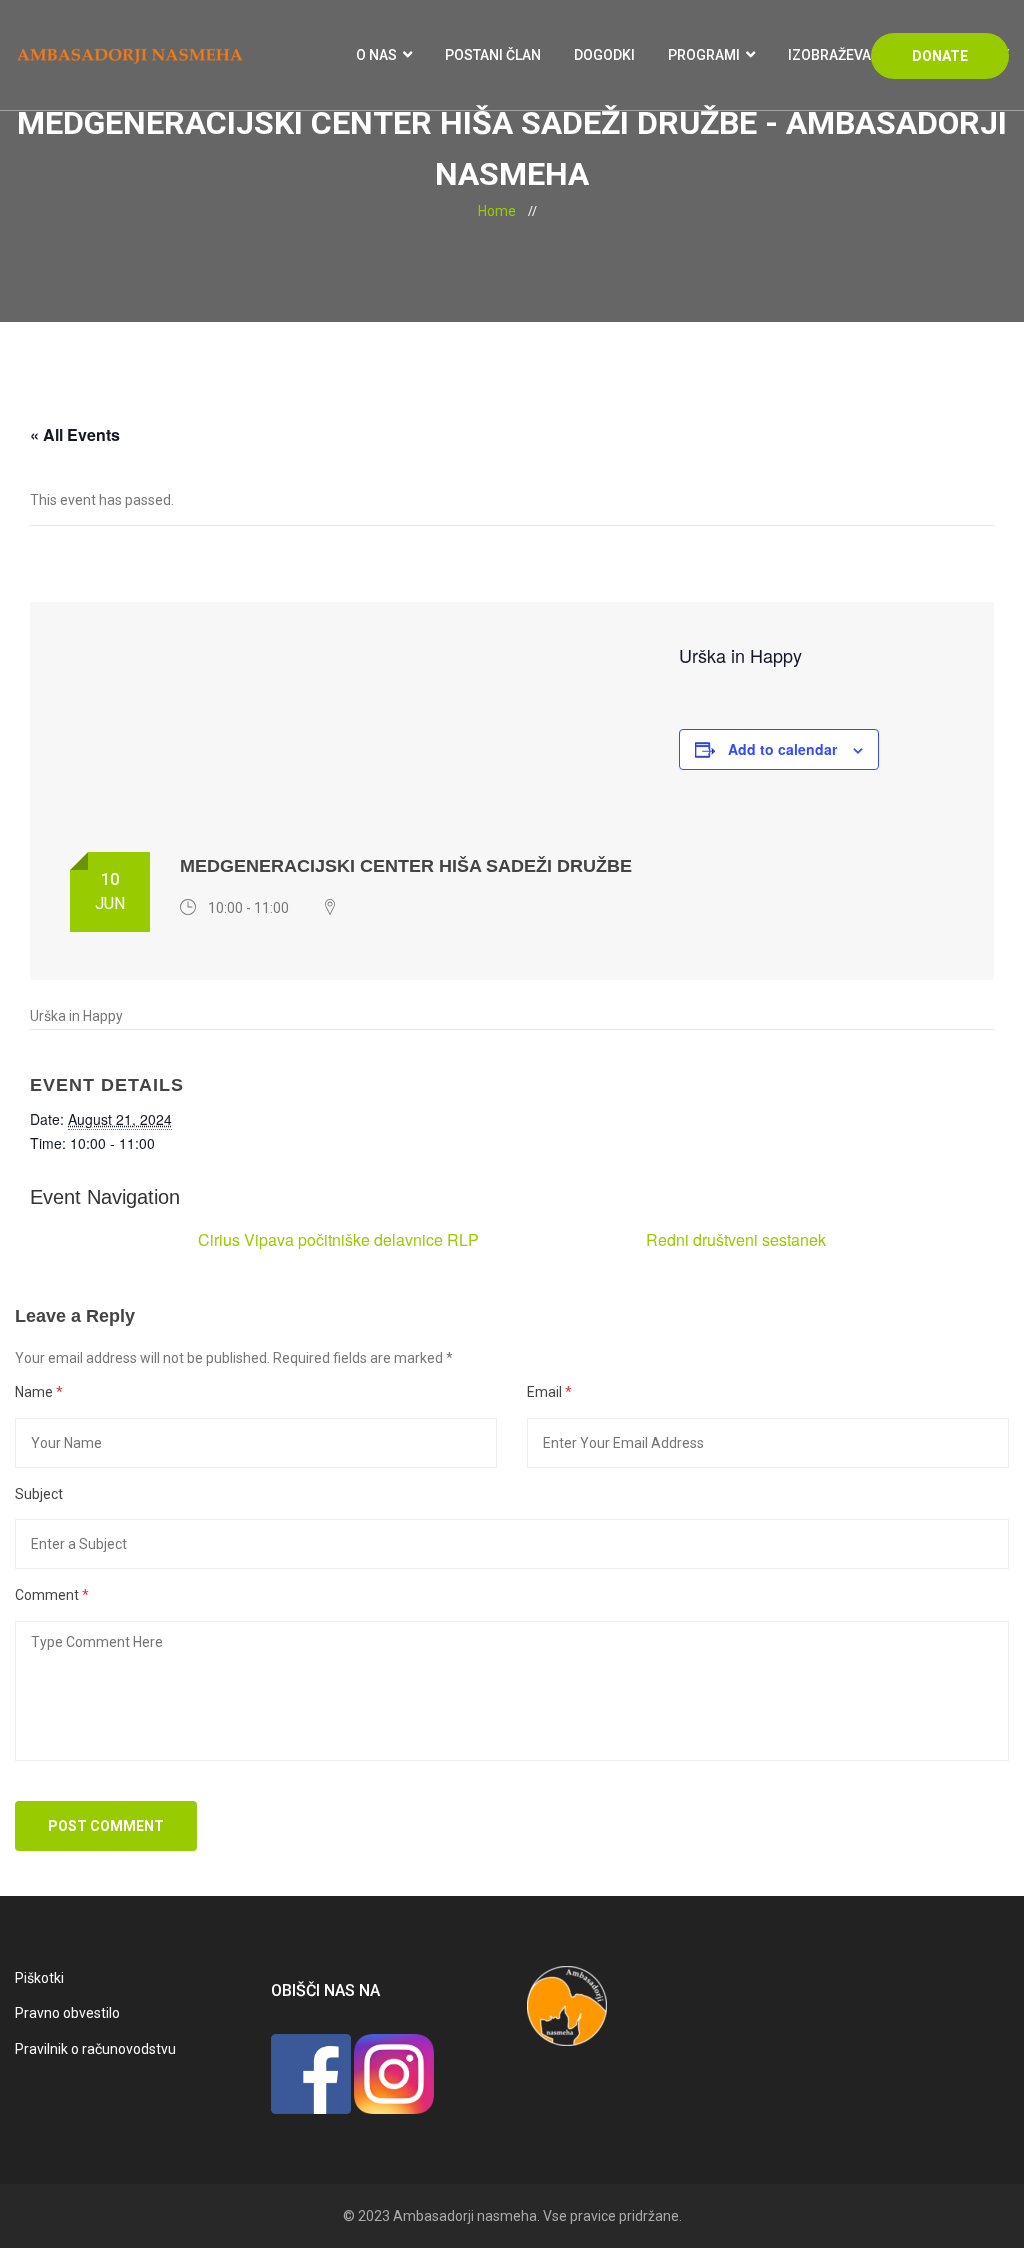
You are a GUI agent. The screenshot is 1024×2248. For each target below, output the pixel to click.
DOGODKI (604, 55)
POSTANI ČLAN (493, 55)
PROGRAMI (704, 55)
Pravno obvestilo (67, 2013)
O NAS (376, 55)
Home (497, 211)
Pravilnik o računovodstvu (95, 2049)
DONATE (940, 56)
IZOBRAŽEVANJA (843, 55)
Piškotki (39, 1978)
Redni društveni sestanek (736, 1239)
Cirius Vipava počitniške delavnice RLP (338, 1239)
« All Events (75, 434)
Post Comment (106, 1826)
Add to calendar (782, 749)
